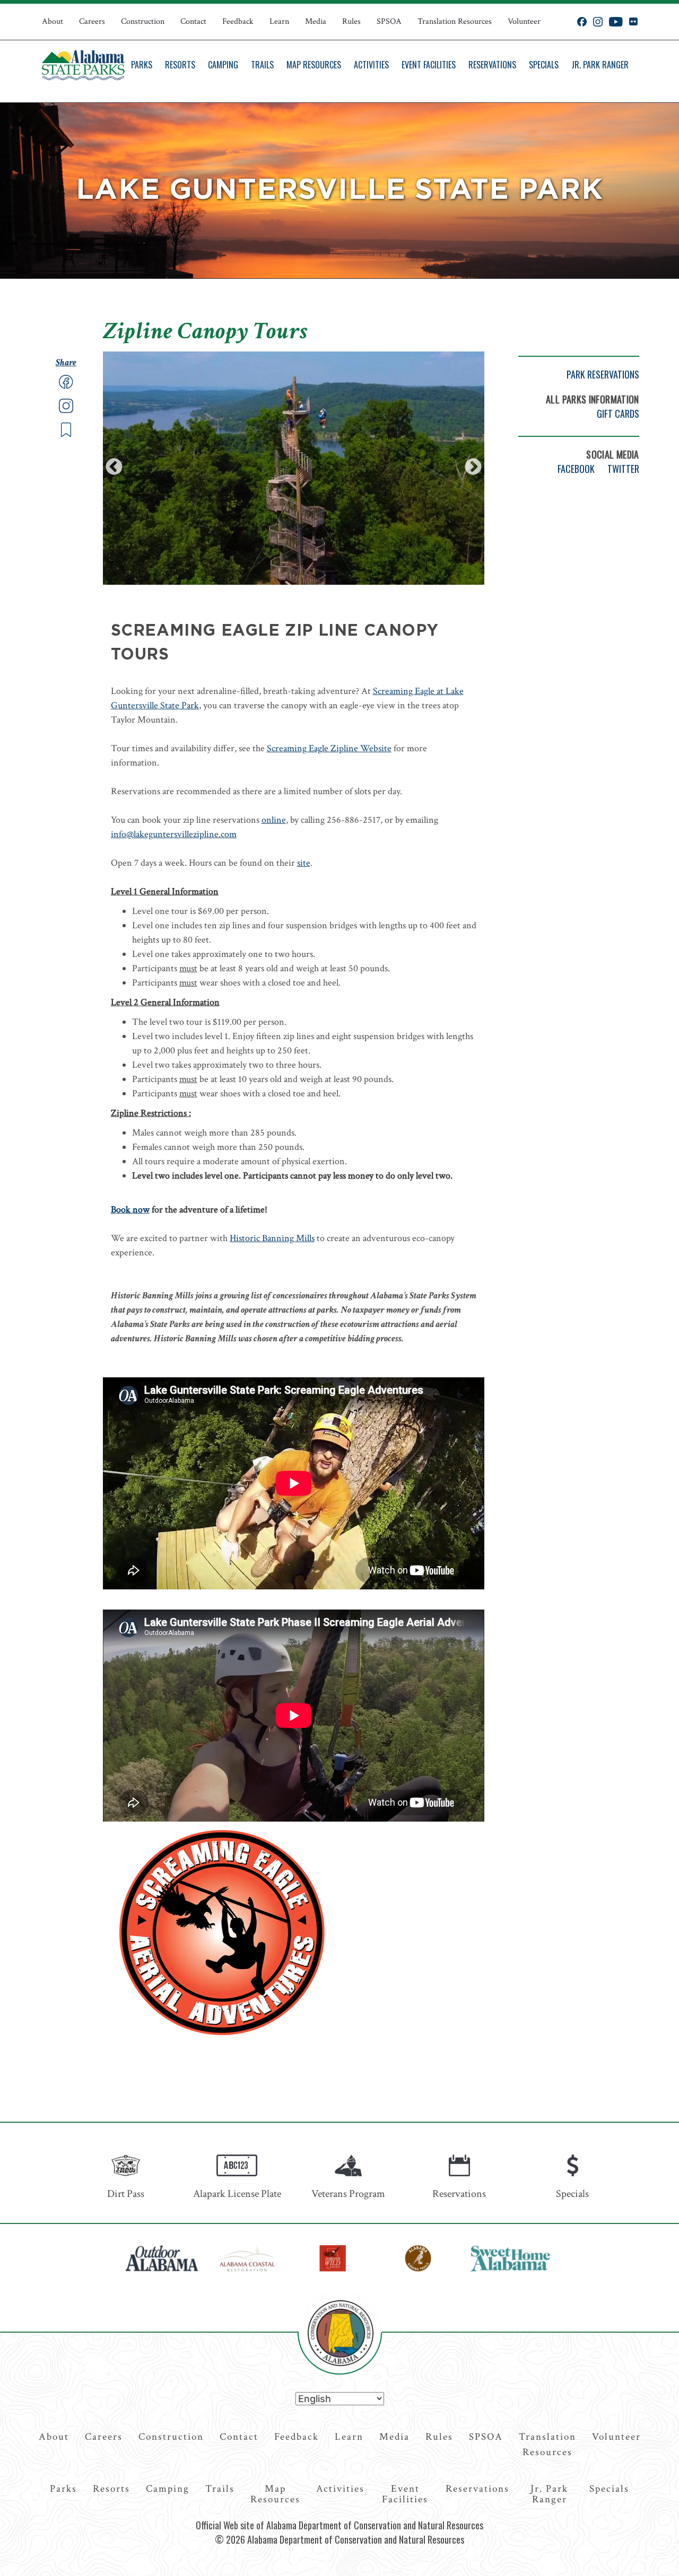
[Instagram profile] (598, 22)
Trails (262, 65)
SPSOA (389, 21)
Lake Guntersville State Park (339, 190)
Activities (371, 65)
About (53, 21)
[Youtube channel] (616, 22)
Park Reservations (603, 374)
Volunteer (524, 21)
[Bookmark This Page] (66, 434)
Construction (143, 21)
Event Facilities (429, 65)
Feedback (238, 21)
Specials (544, 65)
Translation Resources (455, 21)
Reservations (492, 65)
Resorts (180, 65)
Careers (92, 21)
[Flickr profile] (633, 22)
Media (316, 21)
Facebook (576, 469)
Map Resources (314, 65)
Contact (193, 21)
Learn (279, 21)
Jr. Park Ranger (600, 65)
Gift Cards (618, 414)
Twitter (623, 469)
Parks (142, 65)
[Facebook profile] (582, 22)
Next (473, 468)
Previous (114, 468)
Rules (351, 21)
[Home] (83, 65)
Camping (223, 65)
